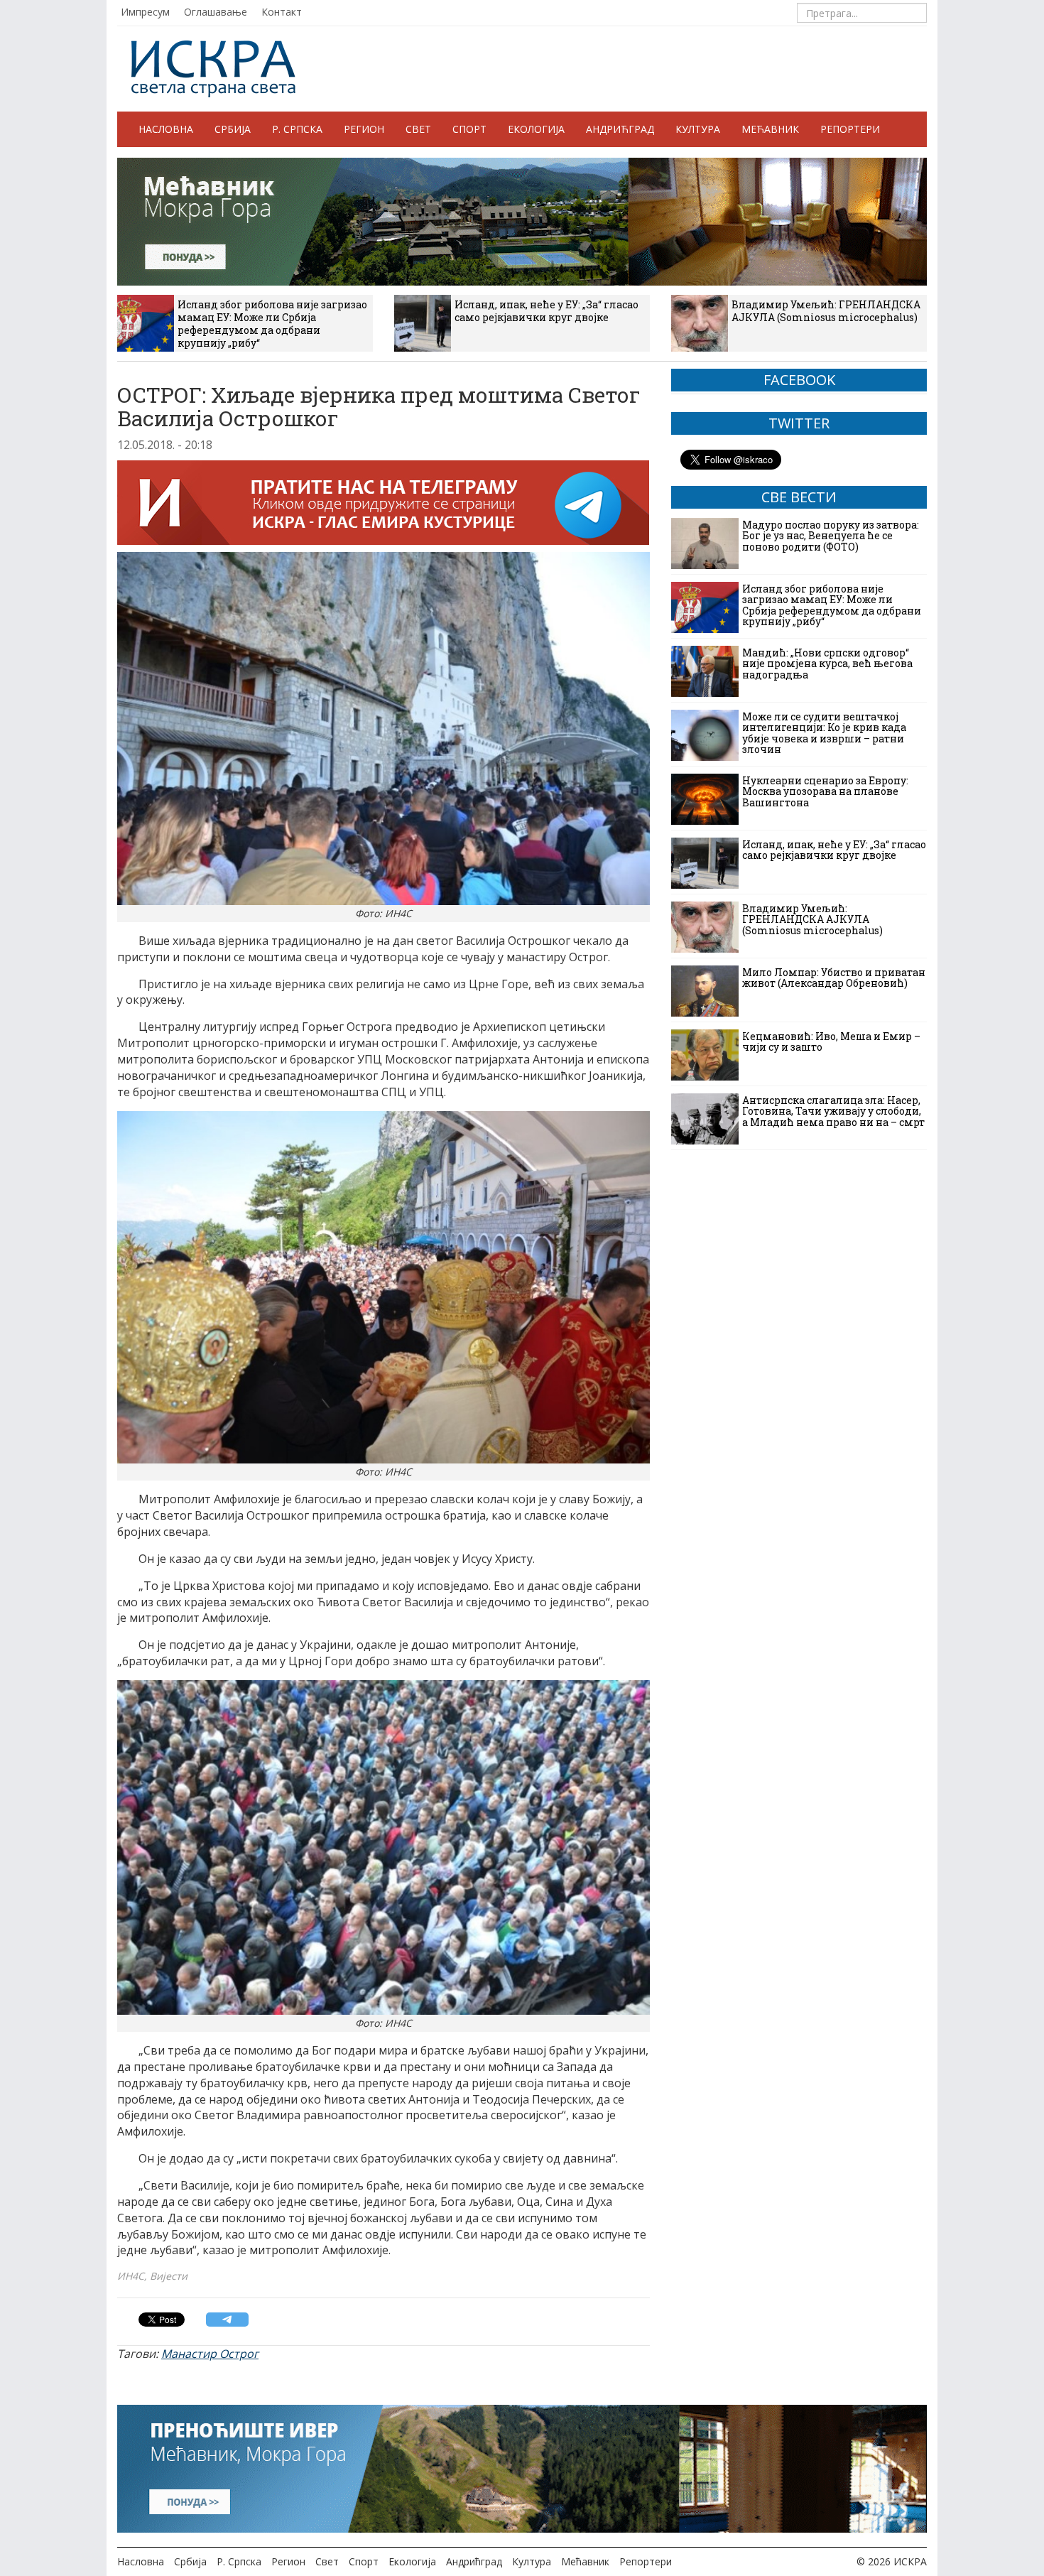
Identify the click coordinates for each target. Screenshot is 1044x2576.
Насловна (166, 129)
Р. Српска (297, 129)
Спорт (469, 129)
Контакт (282, 12)
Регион (364, 129)
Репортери (850, 129)
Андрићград (620, 129)
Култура (698, 129)
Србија (233, 129)
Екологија (536, 129)
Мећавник (770, 129)
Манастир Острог (210, 2354)
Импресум (145, 12)
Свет (418, 129)
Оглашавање (216, 12)
